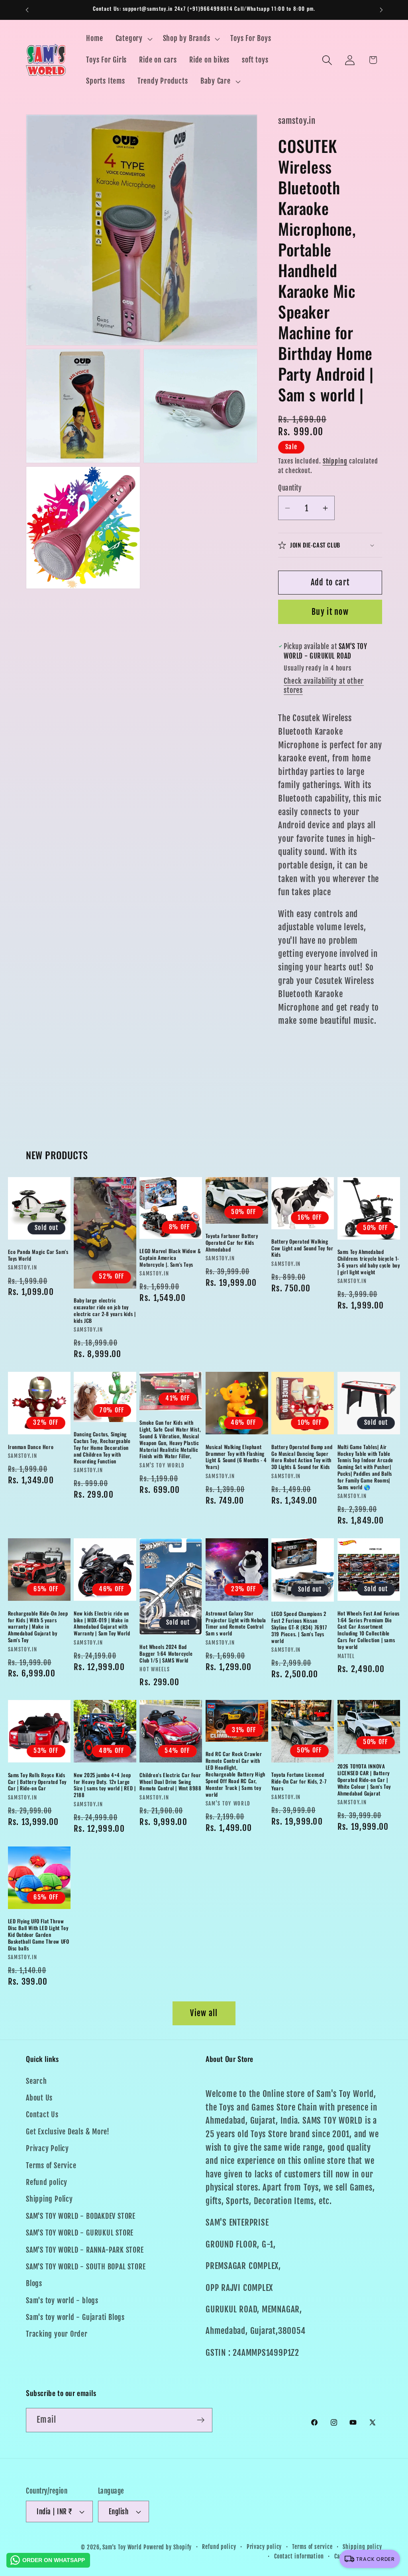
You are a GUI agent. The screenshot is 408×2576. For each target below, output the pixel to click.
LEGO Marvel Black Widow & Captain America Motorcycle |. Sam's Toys (170, 1258)
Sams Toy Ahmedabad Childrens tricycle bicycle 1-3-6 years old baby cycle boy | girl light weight (369, 1262)
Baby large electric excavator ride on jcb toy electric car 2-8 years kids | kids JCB (105, 1310)
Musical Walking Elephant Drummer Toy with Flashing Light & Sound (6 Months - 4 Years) (236, 1457)
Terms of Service (51, 2166)
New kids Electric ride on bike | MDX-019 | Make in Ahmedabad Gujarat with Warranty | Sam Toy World (102, 1623)
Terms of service (312, 2547)
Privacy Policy (47, 2149)
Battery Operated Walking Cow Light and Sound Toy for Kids (302, 1248)
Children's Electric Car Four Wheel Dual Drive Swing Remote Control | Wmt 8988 (170, 1782)
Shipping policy (362, 2547)
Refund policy (47, 2182)
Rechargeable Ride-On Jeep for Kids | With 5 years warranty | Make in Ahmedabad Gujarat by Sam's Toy (38, 1627)
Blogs (34, 2284)
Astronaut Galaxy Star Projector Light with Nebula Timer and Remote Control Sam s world (236, 1623)
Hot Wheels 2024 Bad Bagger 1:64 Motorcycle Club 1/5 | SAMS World (166, 1654)
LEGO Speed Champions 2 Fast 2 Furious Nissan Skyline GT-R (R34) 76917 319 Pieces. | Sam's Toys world (299, 1627)
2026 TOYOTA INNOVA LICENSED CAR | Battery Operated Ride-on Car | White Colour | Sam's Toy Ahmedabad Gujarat (364, 1780)
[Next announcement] (381, 10)
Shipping (335, 461)
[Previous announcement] (27, 10)
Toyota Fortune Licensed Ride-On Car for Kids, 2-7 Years (299, 1781)
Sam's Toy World (123, 2547)
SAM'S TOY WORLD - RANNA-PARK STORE (85, 2250)
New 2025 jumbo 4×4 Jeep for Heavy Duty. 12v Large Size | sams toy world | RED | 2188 (105, 1785)
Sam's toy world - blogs (62, 2301)
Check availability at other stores (324, 686)
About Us (39, 2098)
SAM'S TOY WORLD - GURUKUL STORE (80, 2233)
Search (36, 2081)
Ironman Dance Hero (31, 1447)
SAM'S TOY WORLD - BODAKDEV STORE (81, 2216)
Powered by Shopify (168, 2547)
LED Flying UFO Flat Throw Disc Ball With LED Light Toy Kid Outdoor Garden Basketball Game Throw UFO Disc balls (39, 1934)
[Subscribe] (201, 2420)
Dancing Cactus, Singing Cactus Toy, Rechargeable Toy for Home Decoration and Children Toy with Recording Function (102, 1447)
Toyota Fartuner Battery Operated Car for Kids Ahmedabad (232, 1243)
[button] (133, 39)
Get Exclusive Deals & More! (68, 2132)
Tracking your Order (57, 2334)
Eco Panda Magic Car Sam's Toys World (38, 1255)
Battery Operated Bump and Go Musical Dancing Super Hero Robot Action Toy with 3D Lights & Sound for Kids (302, 1457)
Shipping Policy (49, 2199)
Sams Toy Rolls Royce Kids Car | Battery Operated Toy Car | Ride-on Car (37, 1782)
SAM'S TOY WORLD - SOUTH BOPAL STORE (86, 2267)
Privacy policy (264, 2547)
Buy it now (330, 612)
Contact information (299, 2556)
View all (204, 2013)
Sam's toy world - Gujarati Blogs (75, 2317)
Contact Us (42, 2115)
